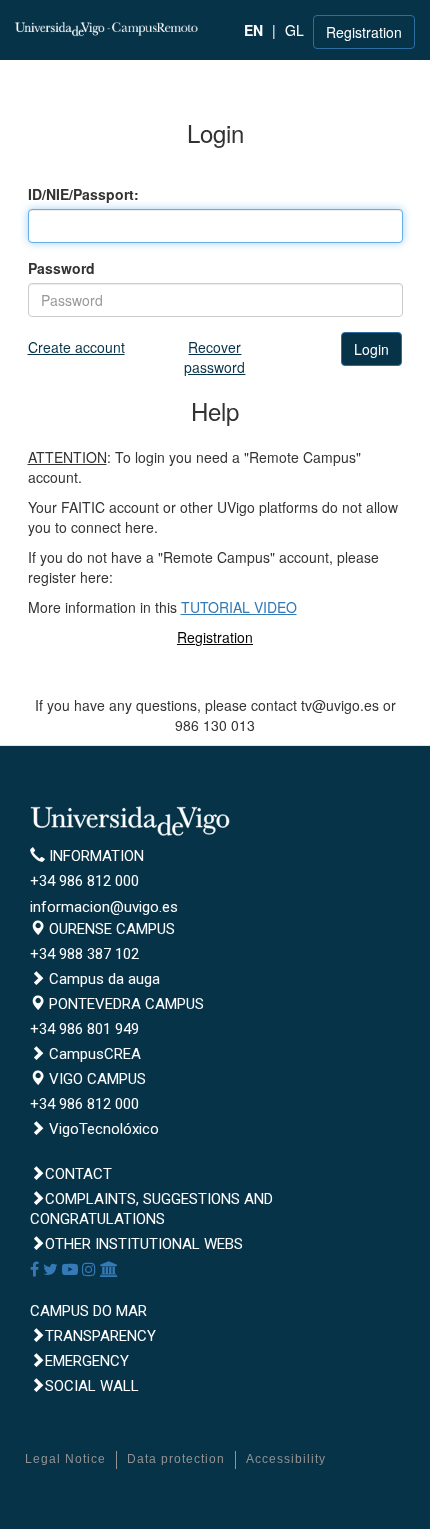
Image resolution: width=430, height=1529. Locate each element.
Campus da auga (102, 979)
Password (61, 268)
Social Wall (92, 1386)
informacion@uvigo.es (104, 907)
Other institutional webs (144, 1244)
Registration (364, 32)
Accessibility (286, 1459)
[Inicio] (107, 27)
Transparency (100, 1336)
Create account (76, 347)
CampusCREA (93, 1054)
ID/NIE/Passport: (83, 194)
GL (294, 30)
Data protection (176, 1459)
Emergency (87, 1361)
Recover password (214, 357)
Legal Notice (65, 1459)
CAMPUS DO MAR (88, 1311)
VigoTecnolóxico (102, 1129)
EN (253, 30)
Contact (78, 1174)
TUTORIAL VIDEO (239, 607)
